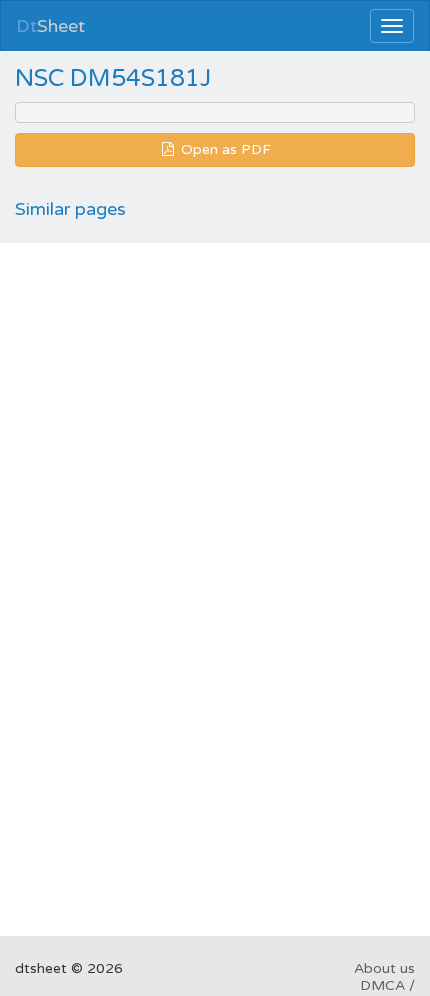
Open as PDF (224, 149)
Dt (50, 26)
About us (384, 968)
